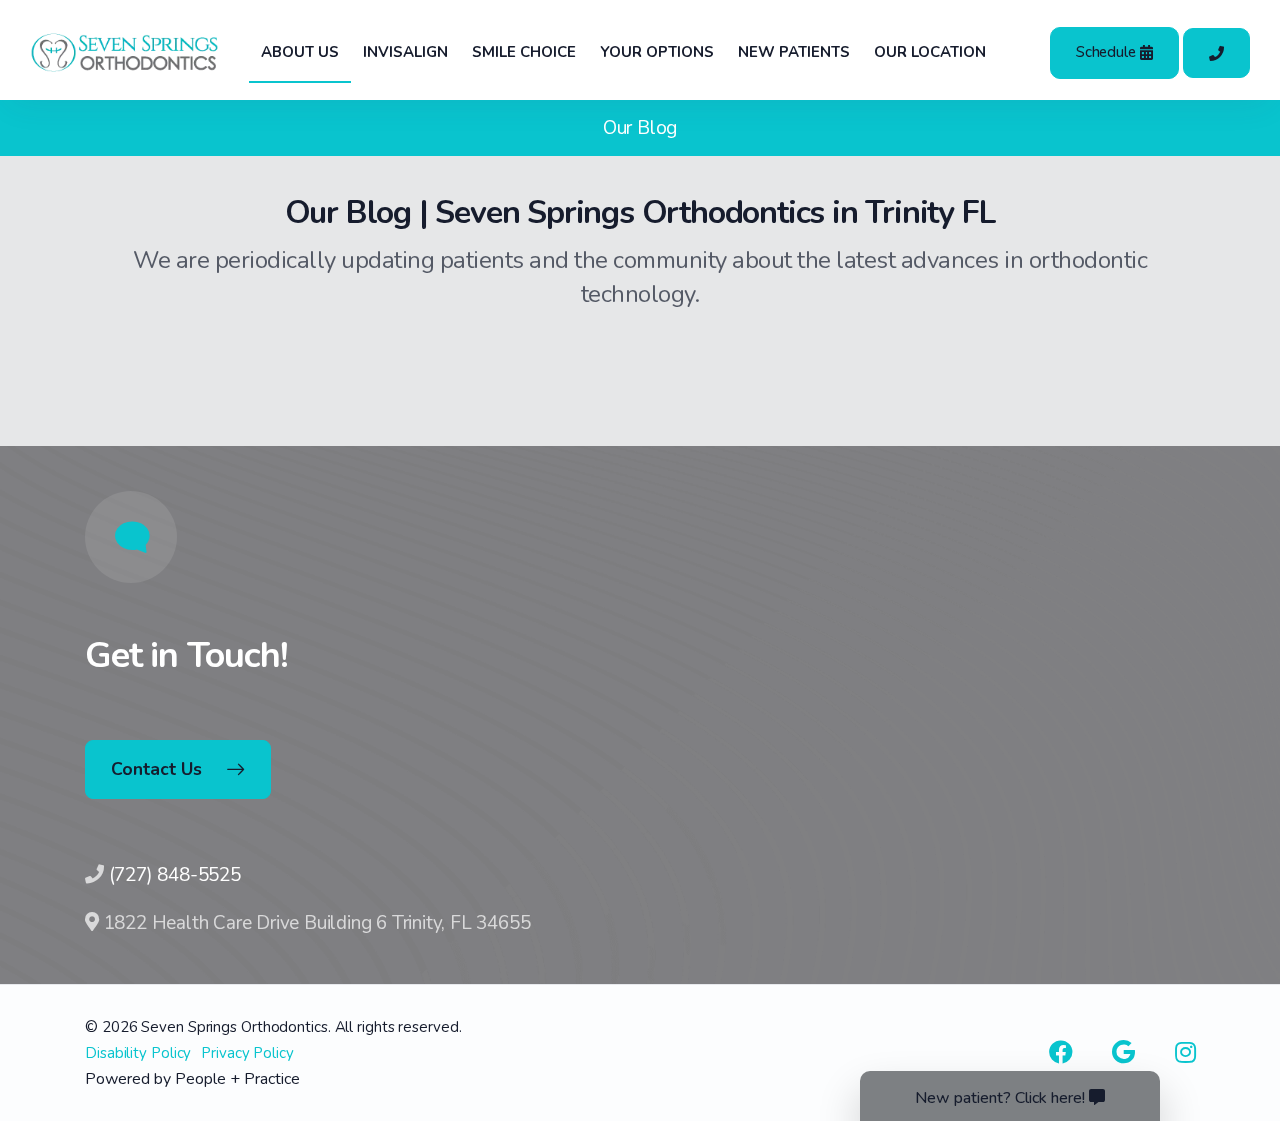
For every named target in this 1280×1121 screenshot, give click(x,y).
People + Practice (237, 1079)
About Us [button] (300, 52)
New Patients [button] (794, 52)
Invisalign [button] (405, 52)
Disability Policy (138, 1053)
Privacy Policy (247, 1053)
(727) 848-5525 (175, 875)
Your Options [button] (657, 52)
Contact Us (156, 769)
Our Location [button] (930, 52)
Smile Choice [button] (524, 52)
